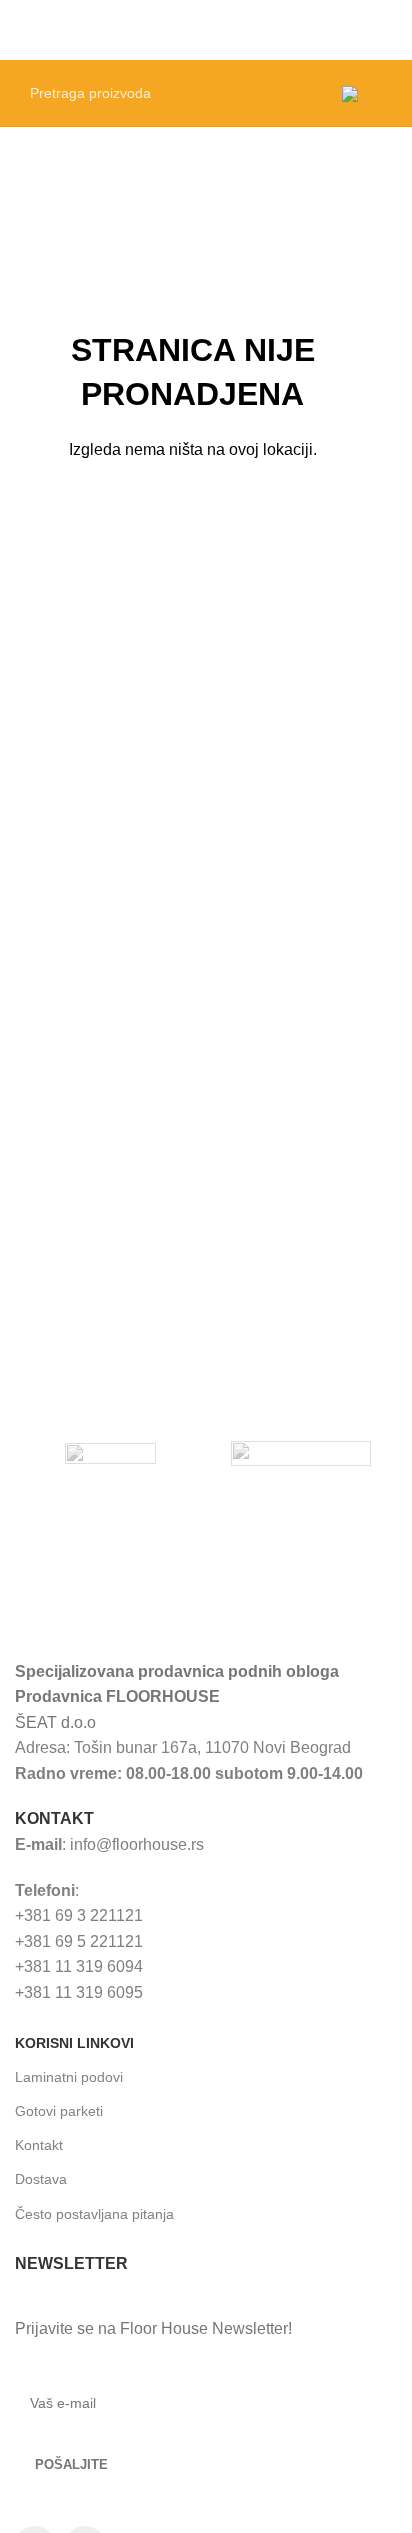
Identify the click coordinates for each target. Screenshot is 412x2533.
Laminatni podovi (69, 2077)
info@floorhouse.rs (137, 1844)
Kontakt (39, 2145)
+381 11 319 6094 (79, 1966)
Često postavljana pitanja (94, 2214)
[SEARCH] (301, 93)
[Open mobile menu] (389, 30)
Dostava (41, 2179)
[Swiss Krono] (301, 1454)
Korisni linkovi (74, 2043)
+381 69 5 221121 (79, 1941)
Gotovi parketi (59, 2111)
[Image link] (164, 1599)
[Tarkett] (110, 1454)
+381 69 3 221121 (79, 1915)
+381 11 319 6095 (79, 1992)
